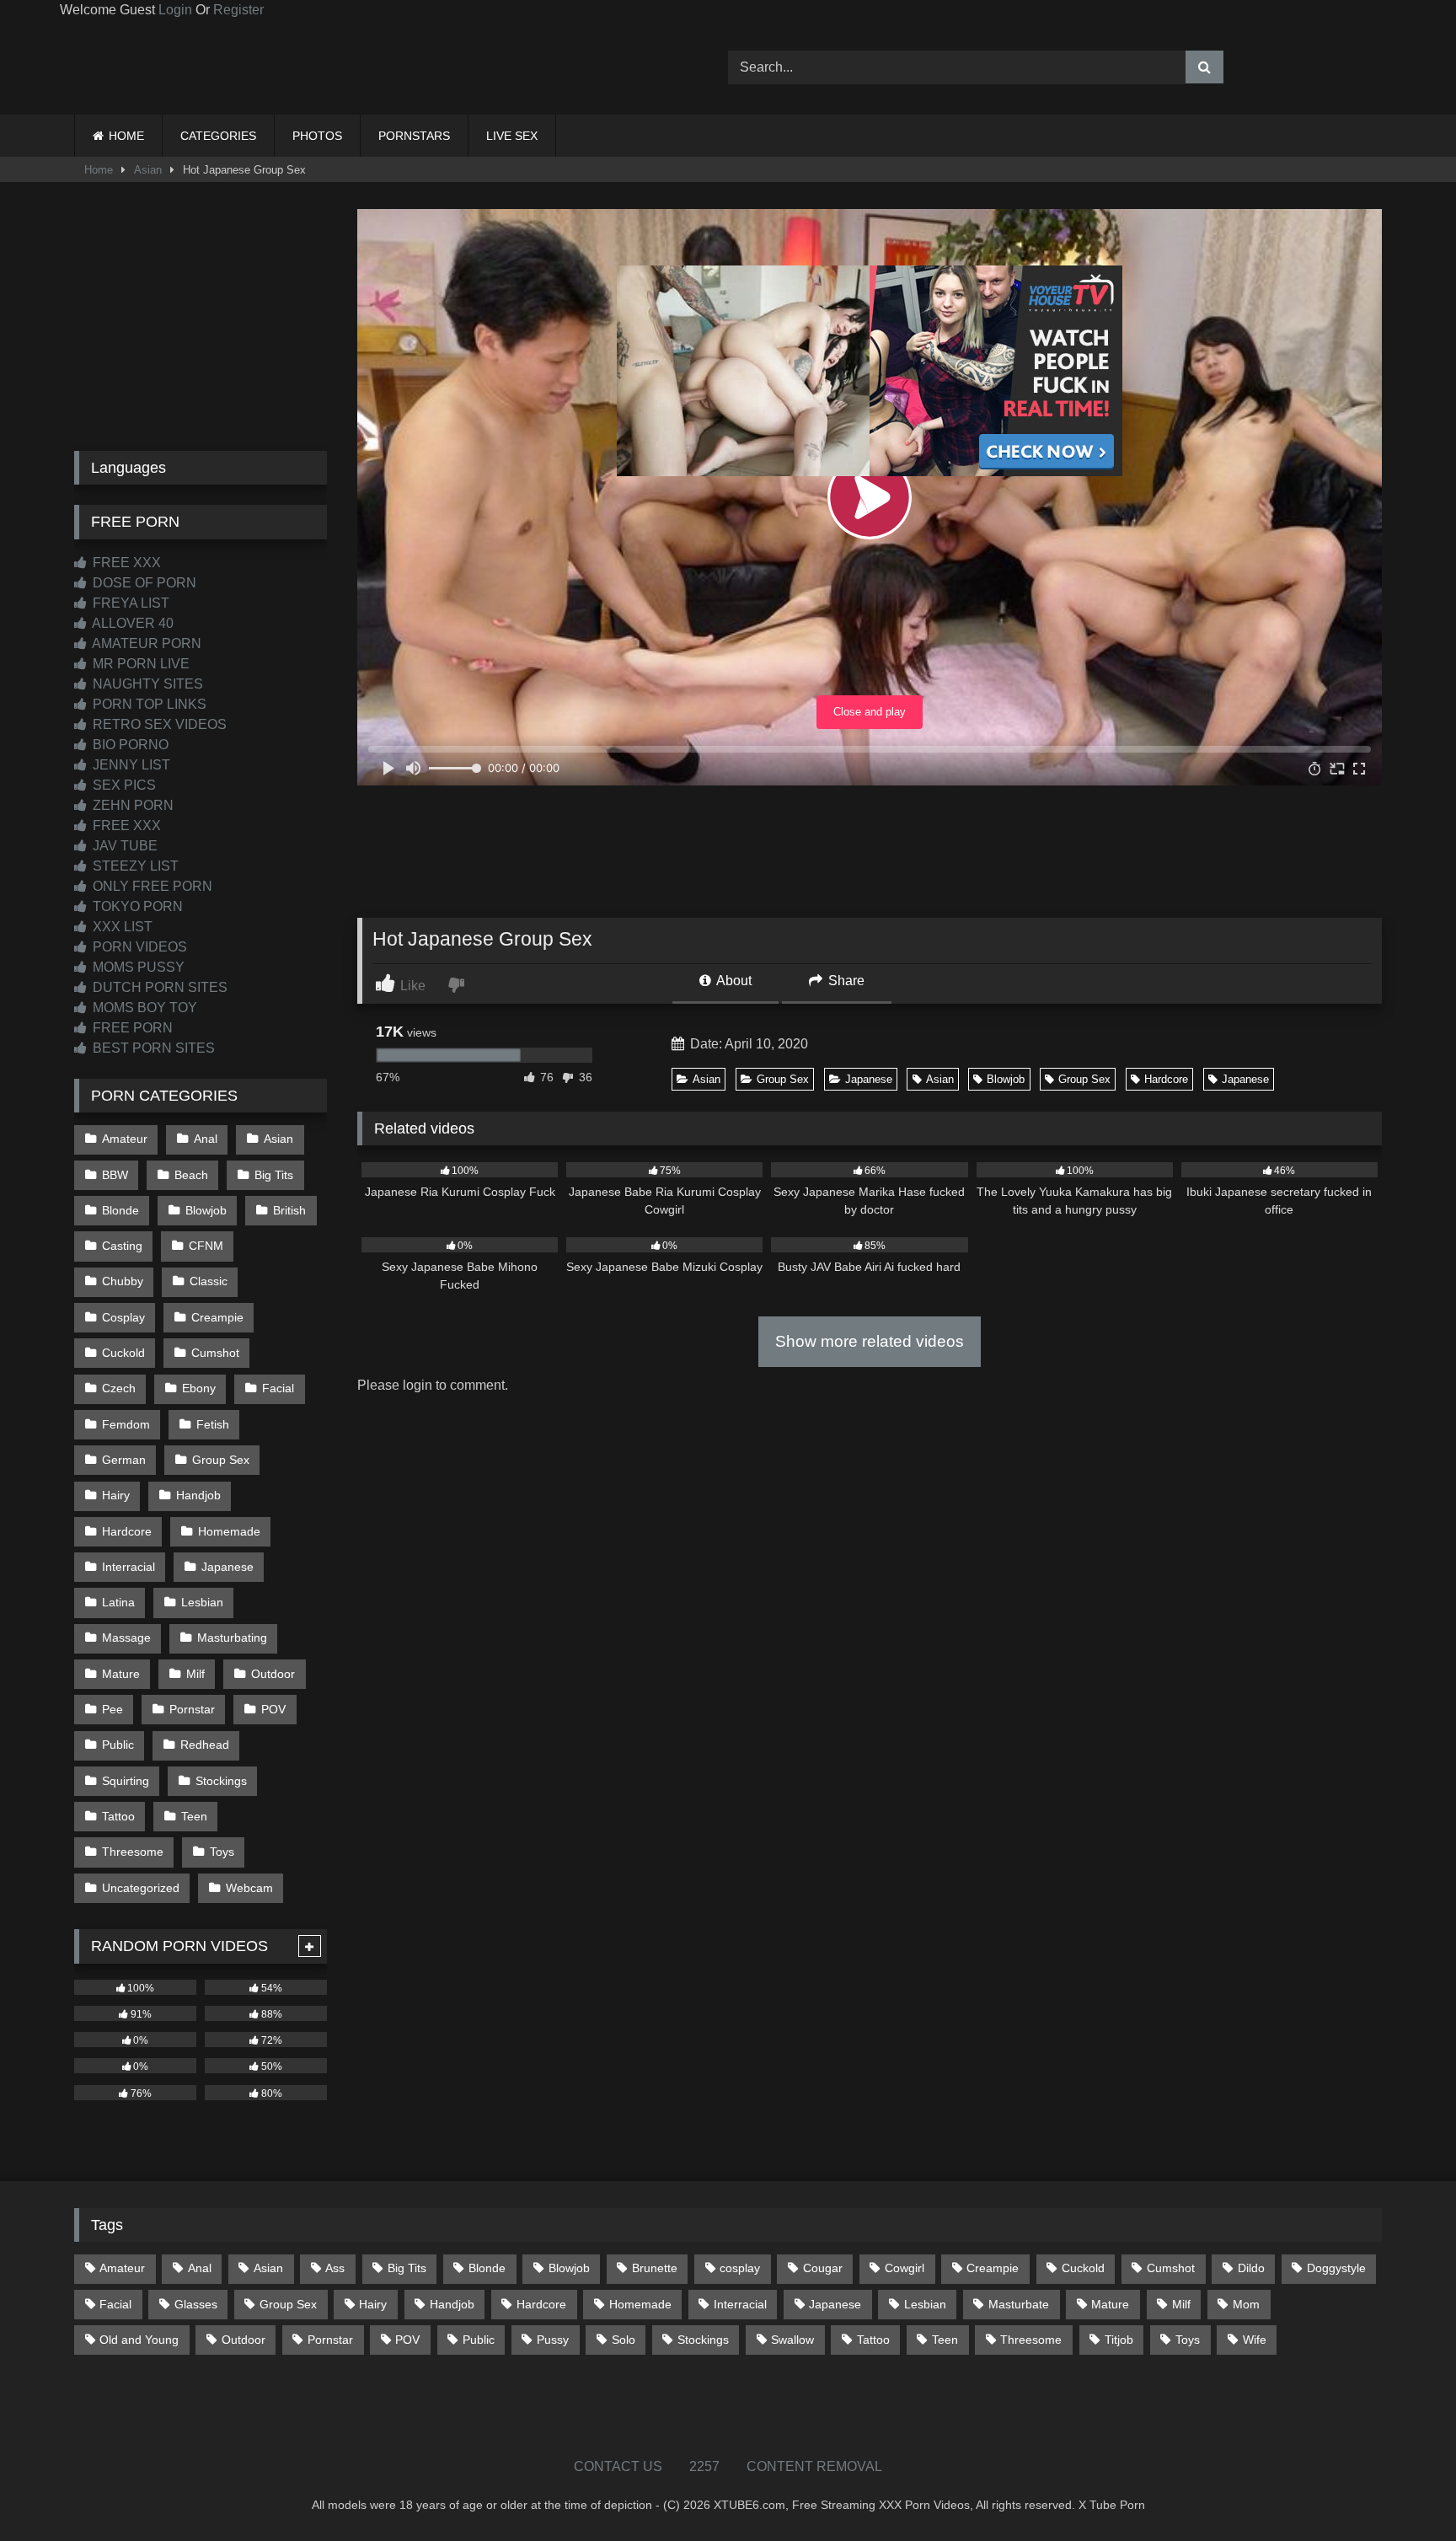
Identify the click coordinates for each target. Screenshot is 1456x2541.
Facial (278, 1388)
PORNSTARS (414, 136)
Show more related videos (870, 1341)
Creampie (217, 1317)
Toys (222, 1852)
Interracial (128, 1567)
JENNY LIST (130, 765)
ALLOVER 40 (131, 623)
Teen (194, 1816)
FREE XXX (125, 563)
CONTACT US (618, 2466)
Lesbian (202, 1602)
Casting (122, 1246)
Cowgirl (905, 2268)
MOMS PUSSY (137, 967)
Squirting (126, 1781)
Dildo (1251, 2268)
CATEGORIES (218, 136)
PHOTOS (317, 136)
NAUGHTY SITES (146, 684)
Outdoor (273, 1674)
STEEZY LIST (134, 866)
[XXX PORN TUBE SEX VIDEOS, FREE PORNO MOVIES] (179, 67)
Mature (121, 1674)
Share (845, 981)
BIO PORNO (129, 745)
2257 (704, 2466)
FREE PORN (131, 1028)
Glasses (196, 2304)
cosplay (740, 2268)
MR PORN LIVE (139, 664)
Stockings (221, 1781)
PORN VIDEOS (138, 947)
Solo (624, 2340)
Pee (112, 1709)
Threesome (133, 1852)
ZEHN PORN (131, 805)
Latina (118, 1602)
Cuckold (123, 1353)
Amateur (125, 1139)
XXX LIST (121, 927)
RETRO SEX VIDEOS (158, 724)
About (733, 981)
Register (238, 10)
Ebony (199, 1388)
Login (175, 10)
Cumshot (215, 1353)
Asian (148, 170)
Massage (126, 1638)
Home (99, 170)
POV (273, 1709)
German (124, 1460)
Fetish (213, 1424)
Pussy (553, 2340)
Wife (1255, 2340)
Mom (1246, 2304)
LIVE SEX (512, 136)
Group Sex (783, 1079)
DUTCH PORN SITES (158, 987)
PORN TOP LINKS (148, 704)
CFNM (206, 1246)
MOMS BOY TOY (143, 1008)
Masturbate (1019, 2304)
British (289, 1210)
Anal (206, 1139)
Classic (209, 1281)
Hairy (116, 1495)
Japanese (869, 1079)
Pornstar (192, 1709)
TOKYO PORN (136, 906)
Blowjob (1006, 1079)
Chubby (123, 1281)
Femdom (126, 1424)
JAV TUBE (123, 846)
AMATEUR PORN (145, 643)
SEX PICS (123, 785)
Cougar (823, 2268)
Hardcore (1166, 1079)
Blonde (120, 1210)
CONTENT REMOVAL (814, 2466)
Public (118, 1745)
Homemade (229, 1531)
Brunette (655, 2268)
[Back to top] (1404, 2491)
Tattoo (118, 1816)
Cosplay (123, 1317)
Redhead (205, 1745)
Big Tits (274, 1175)
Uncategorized (141, 1888)
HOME (126, 136)
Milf (195, 1674)
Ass (335, 2268)
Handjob (198, 1495)
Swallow (792, 2340)
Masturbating (232, 1638)
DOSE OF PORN (143, 583)
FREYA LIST (129, 603)
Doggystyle (1336, 2268)
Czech (119, 1388)
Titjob (1119, 2340)
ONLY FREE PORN (151, 886)
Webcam (249, 1888)
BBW (115, 1175)
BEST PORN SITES (152, 1048)
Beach (191, 1175)
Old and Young (139, 2340)
